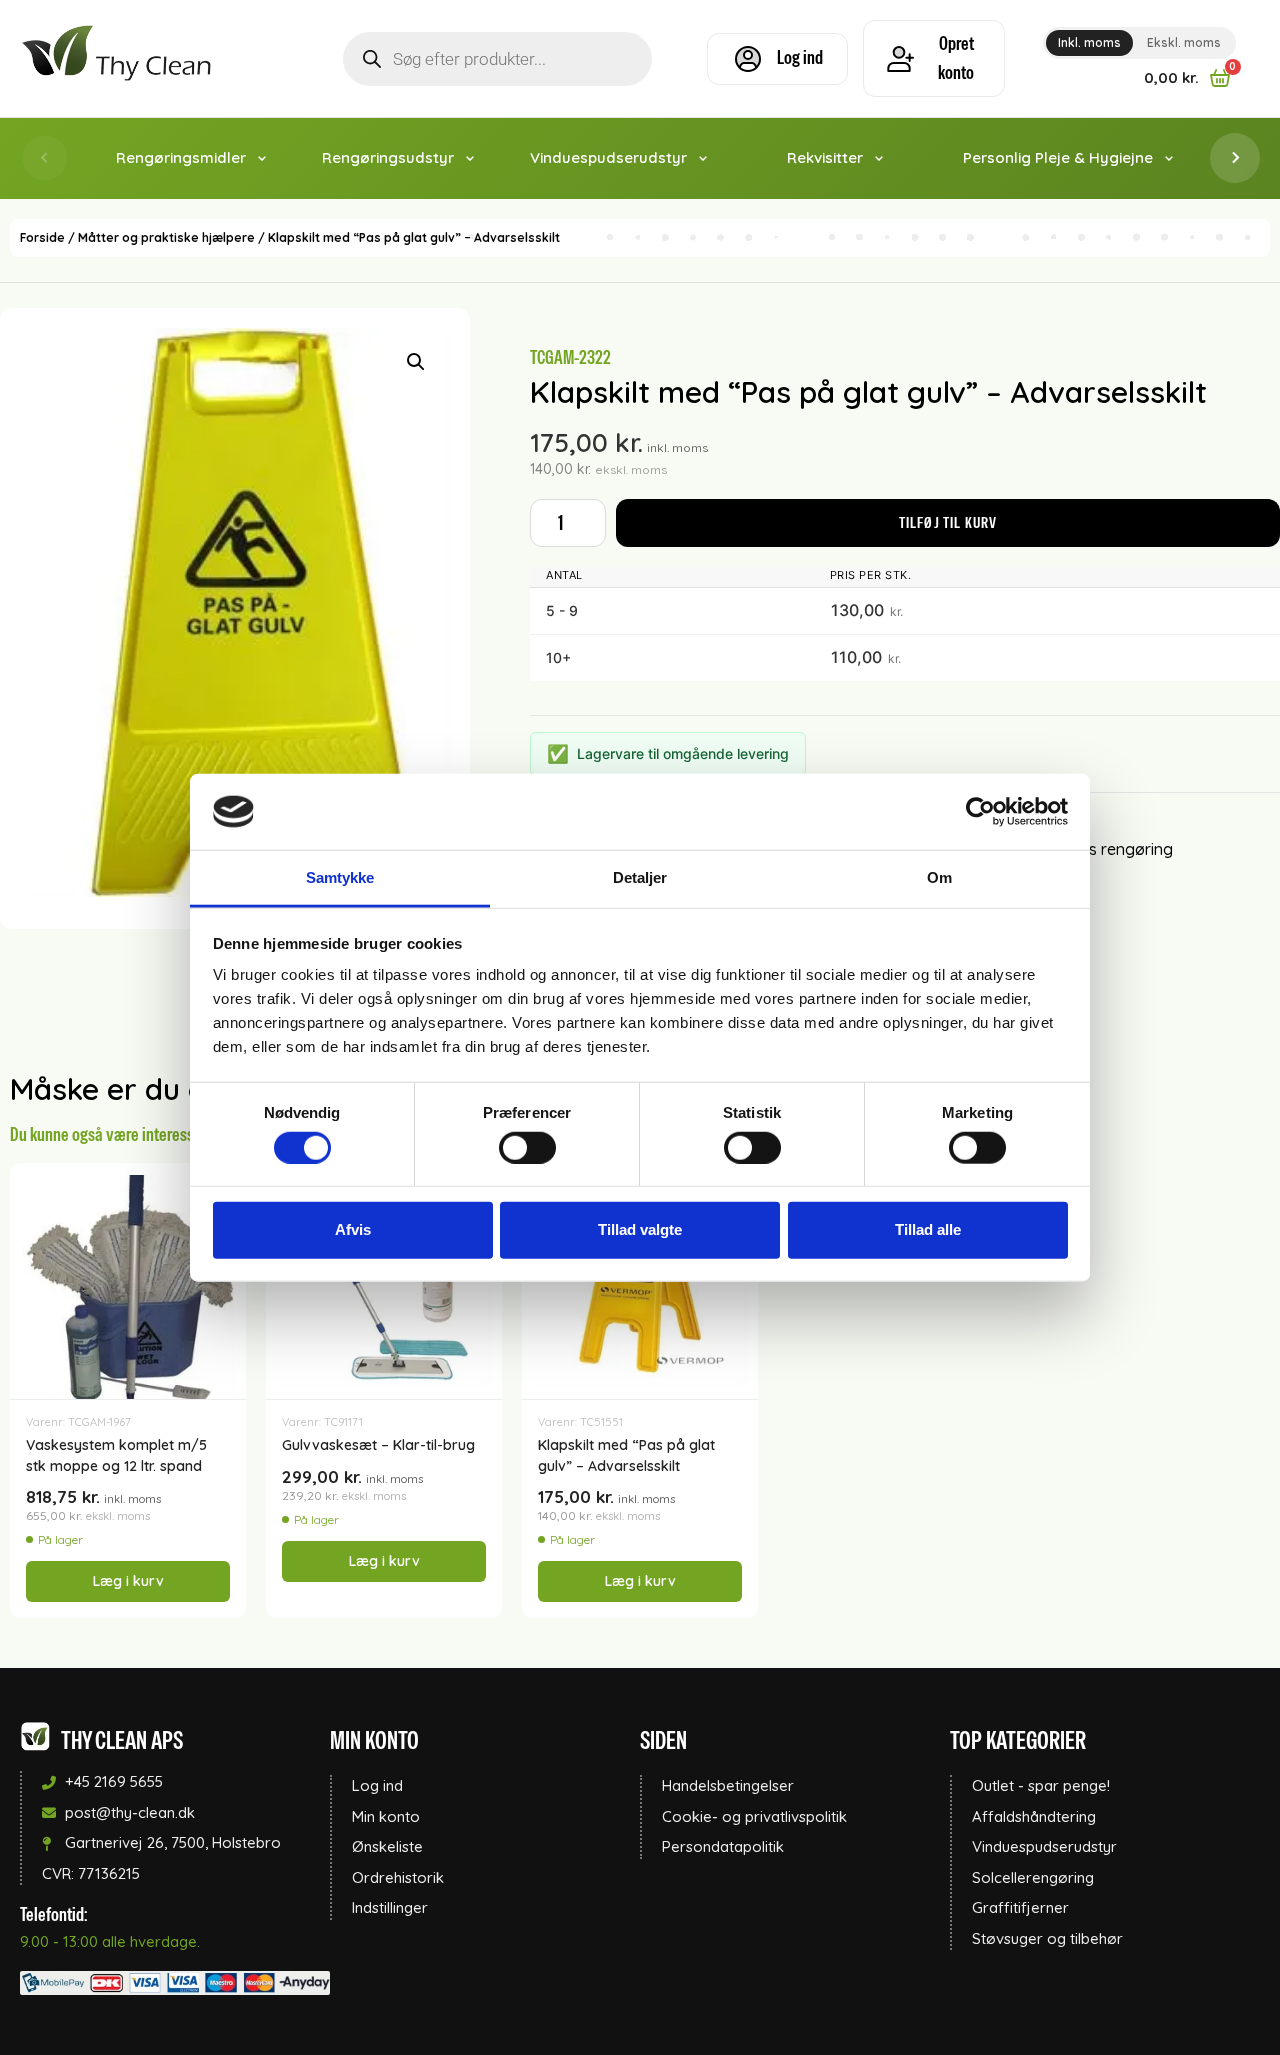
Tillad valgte (640, 1229)
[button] (416, 362)
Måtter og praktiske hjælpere (166, 237)
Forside (42, 237)
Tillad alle (928, 1229)
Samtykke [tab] (340, 877)
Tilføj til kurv (948, 522)
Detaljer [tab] (640, 877)
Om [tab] (939, 877)
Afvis (353, 1229)
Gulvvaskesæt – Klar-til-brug (378, 1445)
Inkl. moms (1089, 42)
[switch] (527, 1147)
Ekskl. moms (1184, 42)
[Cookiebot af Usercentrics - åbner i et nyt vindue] (980, 812)
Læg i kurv (128, 1581)
